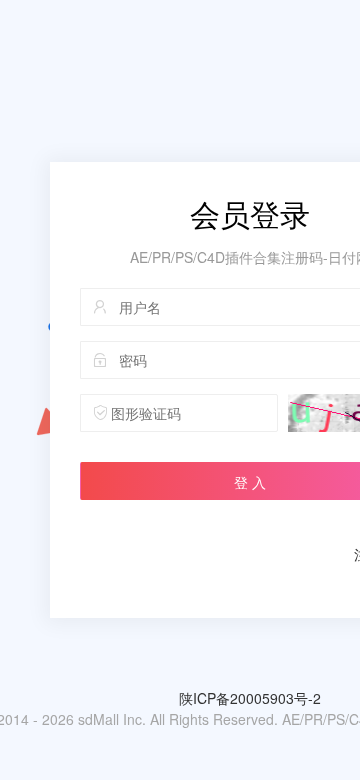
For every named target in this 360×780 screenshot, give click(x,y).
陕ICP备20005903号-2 (250, 698)
